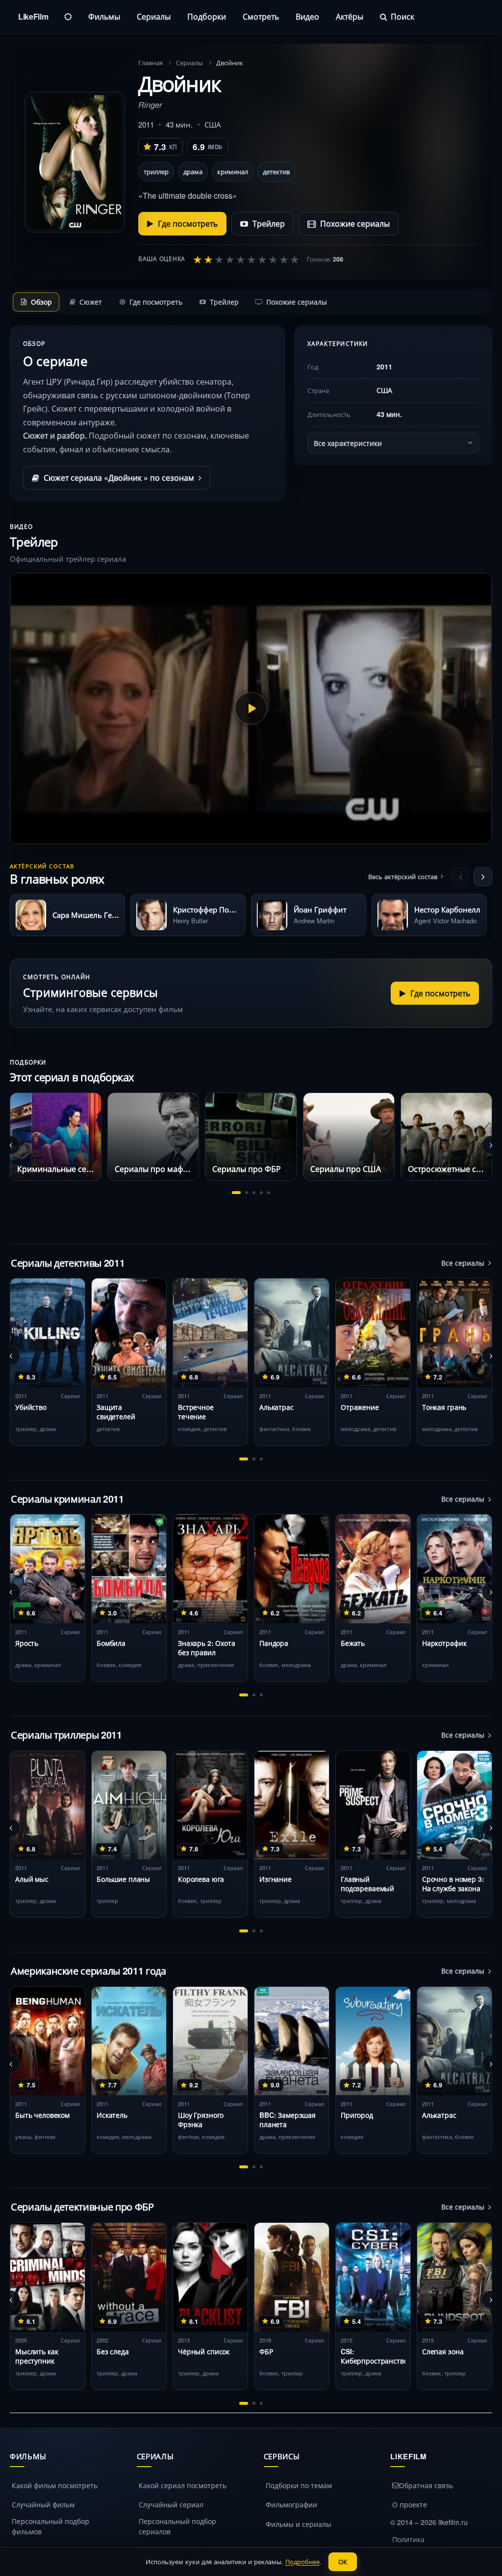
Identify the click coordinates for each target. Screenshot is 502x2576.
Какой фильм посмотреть (55, 2485)
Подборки (207, 16)
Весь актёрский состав (403, 876)
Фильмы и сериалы (299, 2524)
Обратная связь (426, 2485)
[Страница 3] (254, 1193)
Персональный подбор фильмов (50, 2526)
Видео (307, 16)
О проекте (410, 2504)
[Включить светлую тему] (68, 17)
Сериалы (154, 16)
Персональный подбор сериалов (177, 2526)
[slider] (246, 259)
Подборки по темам (299, 2485)
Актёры (350, 16)
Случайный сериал (171, 2504)
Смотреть (261, 16)
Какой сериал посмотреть (183, 2485)
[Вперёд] (483, 877)
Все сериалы (463, 1263)
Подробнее (302, 2562)
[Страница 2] (247, 1193)
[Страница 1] (236, 1193)
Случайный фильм (43, 2504)
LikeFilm (33, 16)
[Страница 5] (269, 1193)
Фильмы (104, 16)
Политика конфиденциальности (429, 2544)
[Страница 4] (261, 1193)
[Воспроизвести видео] (251, 708)
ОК (343, 2562)
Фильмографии (291, 2504)
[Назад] (460, 877)
